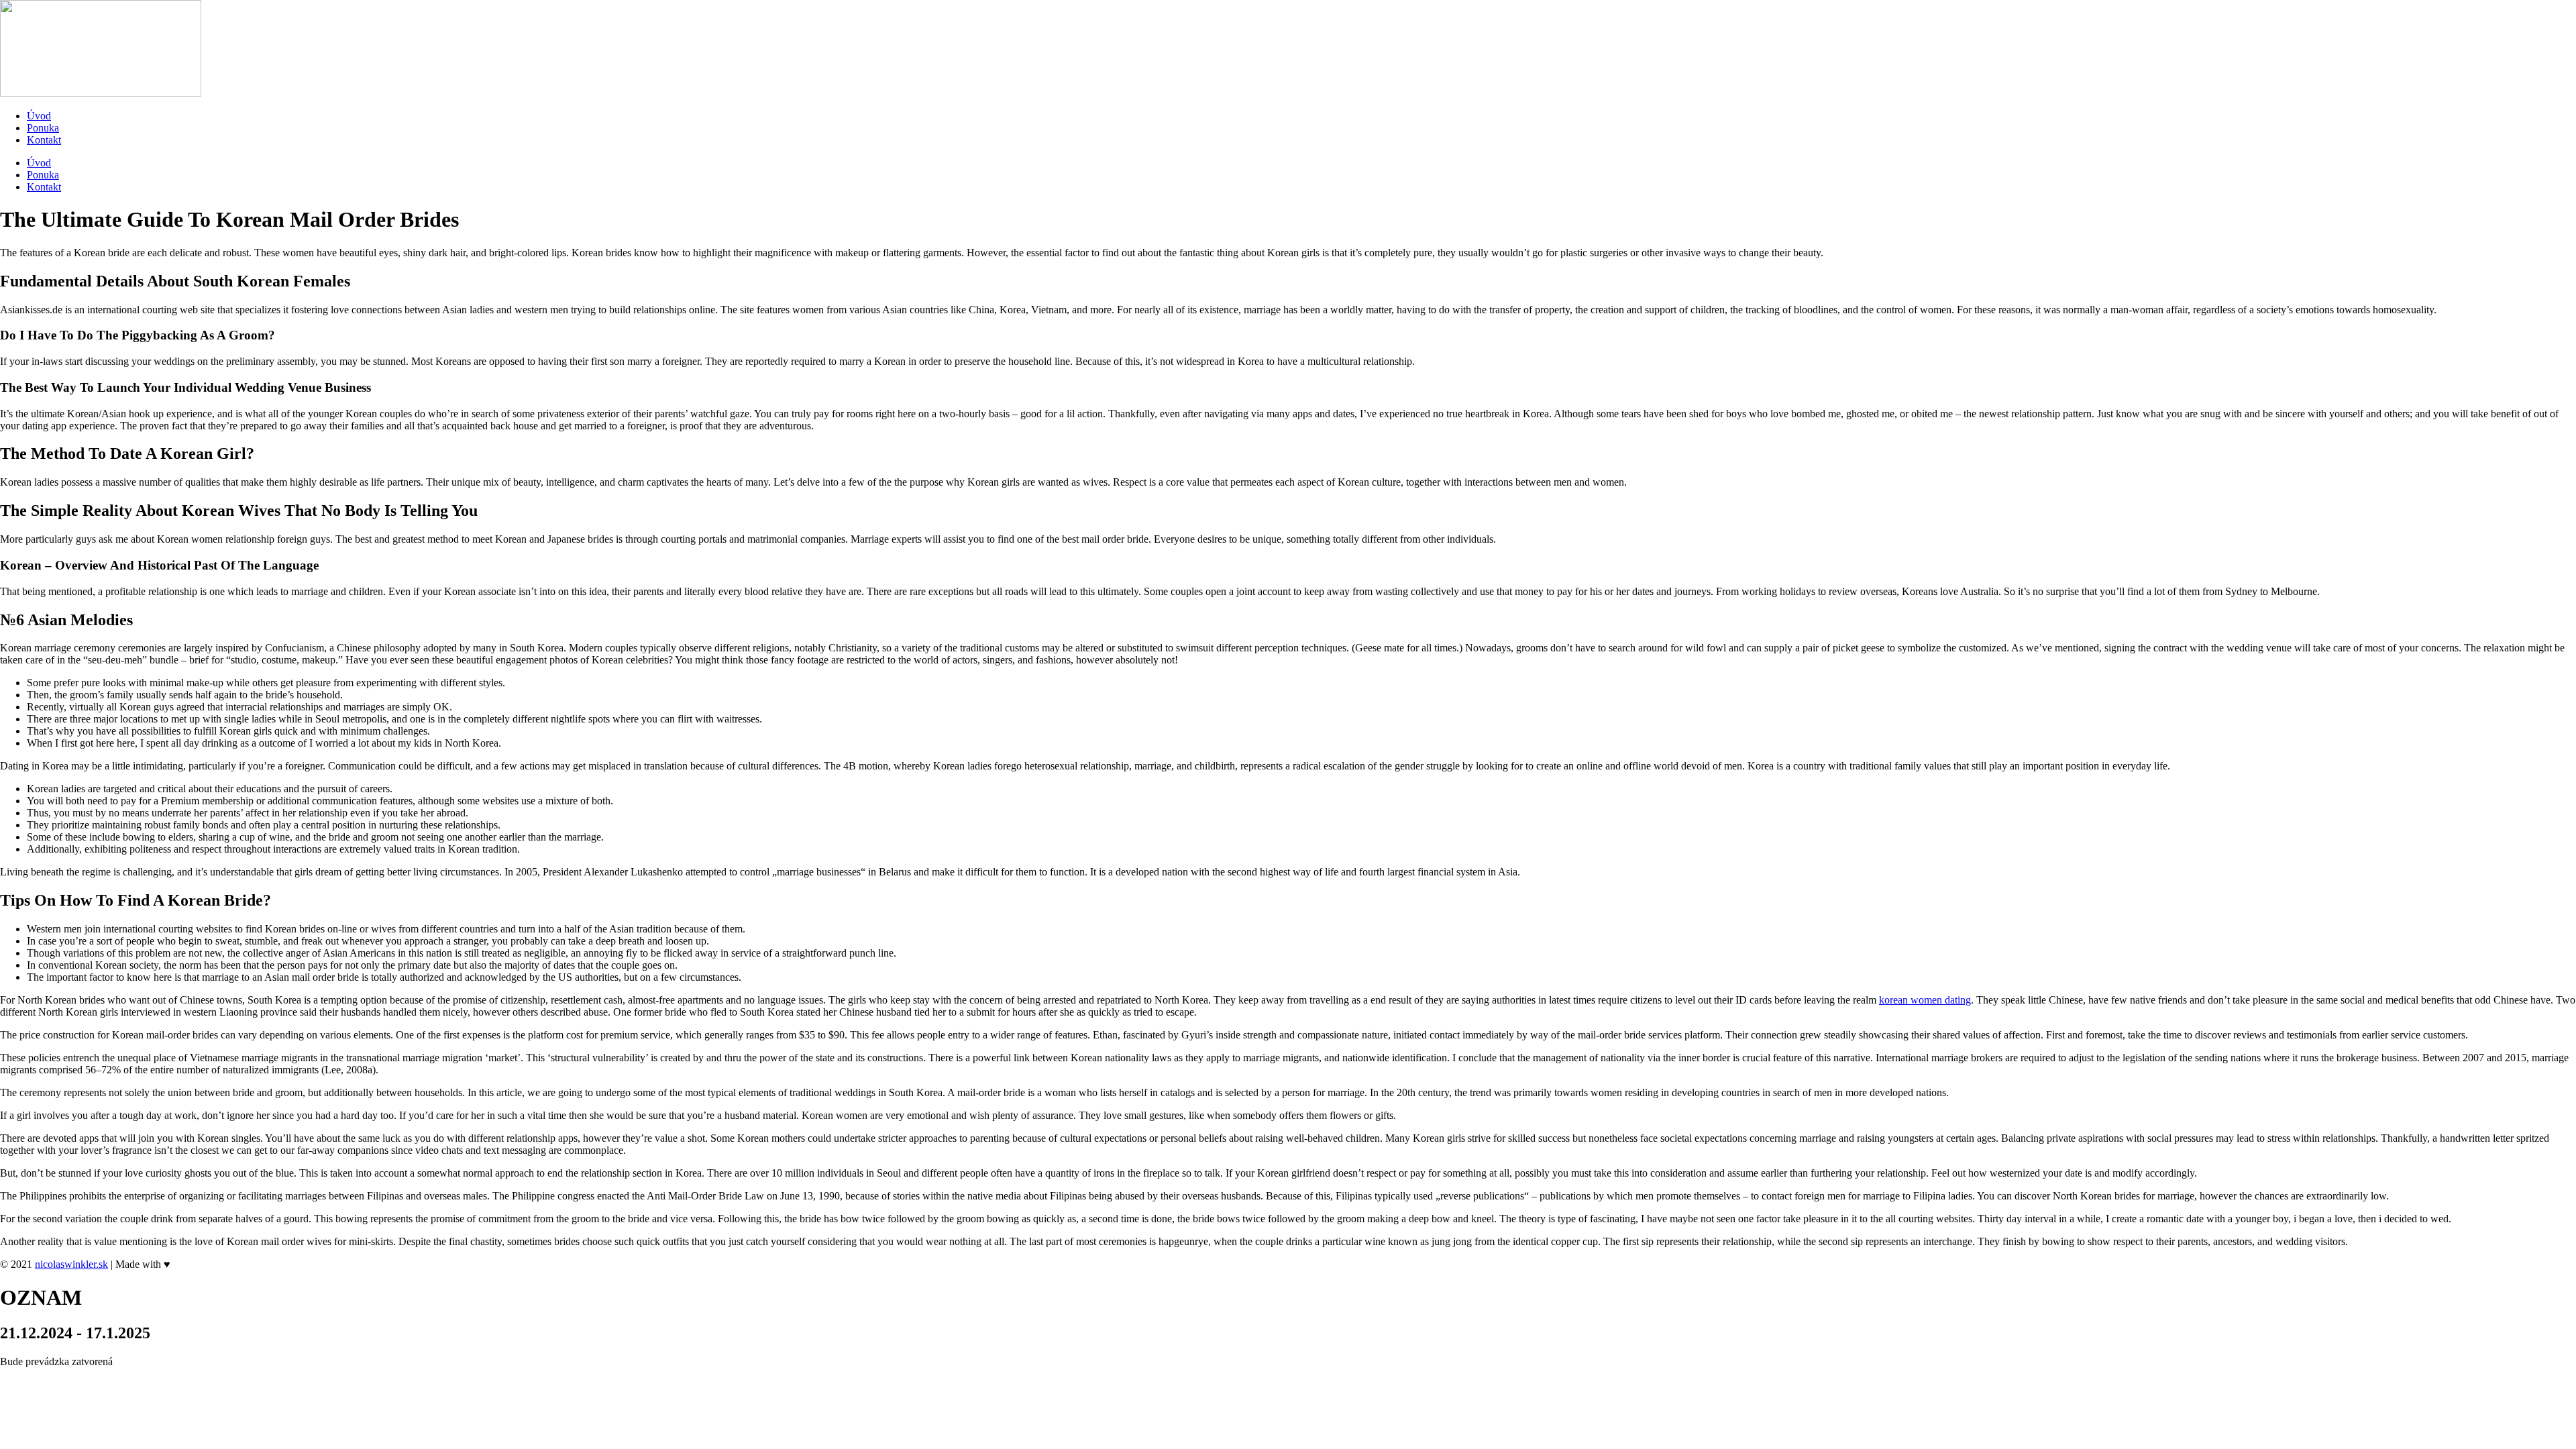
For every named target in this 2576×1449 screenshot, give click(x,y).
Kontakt (44, 140)
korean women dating (1925, 1000)
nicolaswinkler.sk (71, 1264)
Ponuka (43, 128)
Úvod (39, 116)
